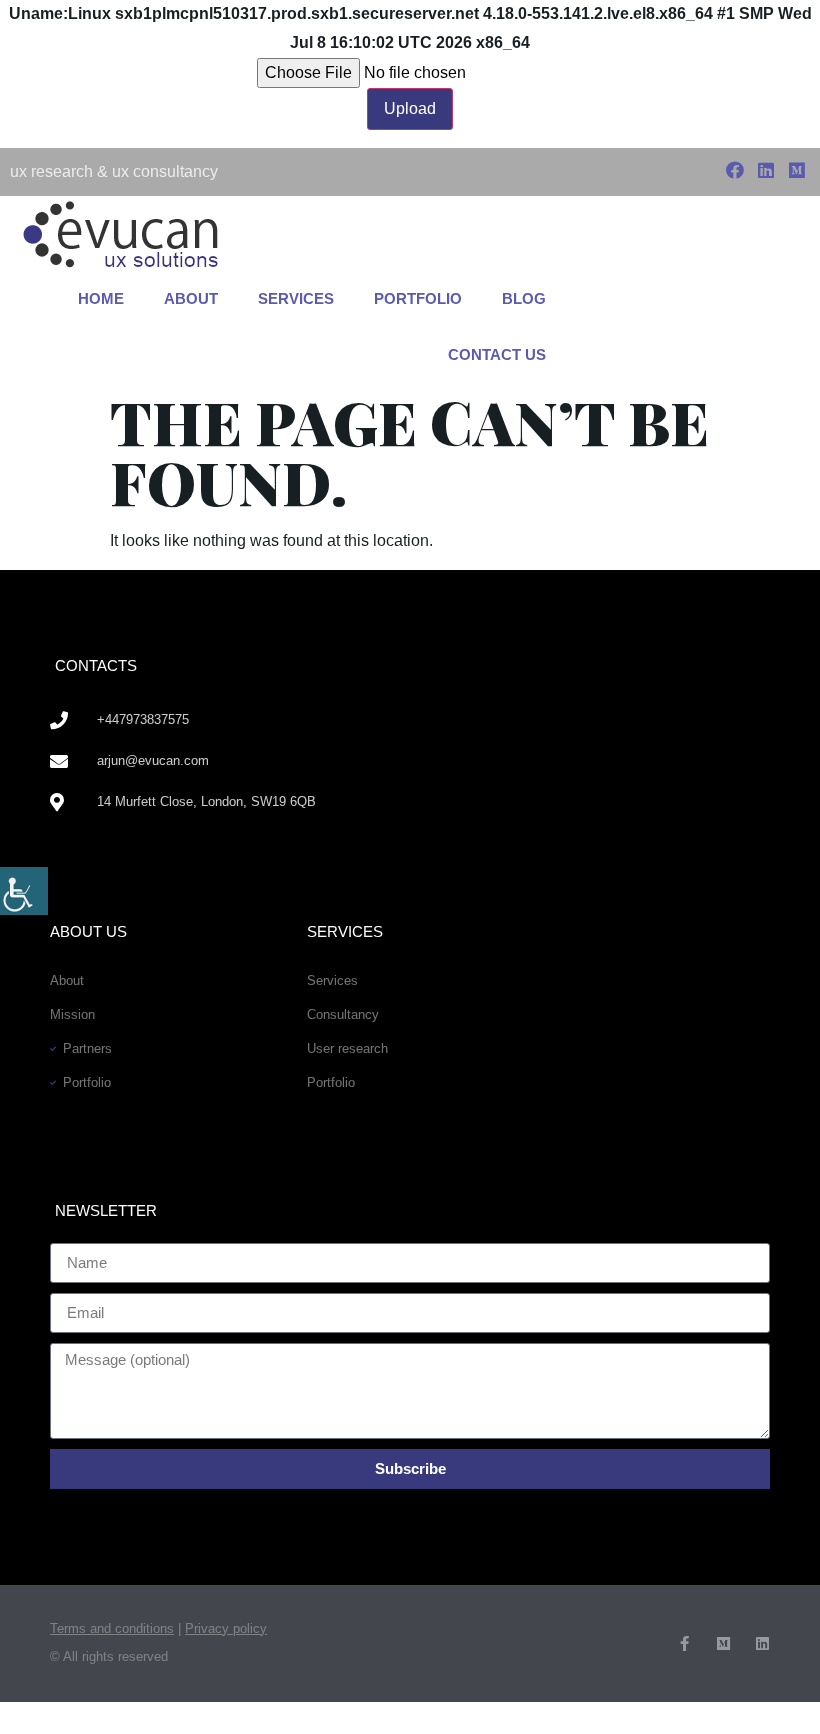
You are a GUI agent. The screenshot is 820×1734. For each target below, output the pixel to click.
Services (296, 298)
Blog (524, 298)
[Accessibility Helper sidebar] (24, 891)
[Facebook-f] (684, 1643)
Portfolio (418, 298)
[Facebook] (734, 170)
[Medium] (797, 170)
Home (101, 298)
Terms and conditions (112, 1628)
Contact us (497, 354)
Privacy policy (226, 1628)
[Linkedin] (766, 170)
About (191, 298)
